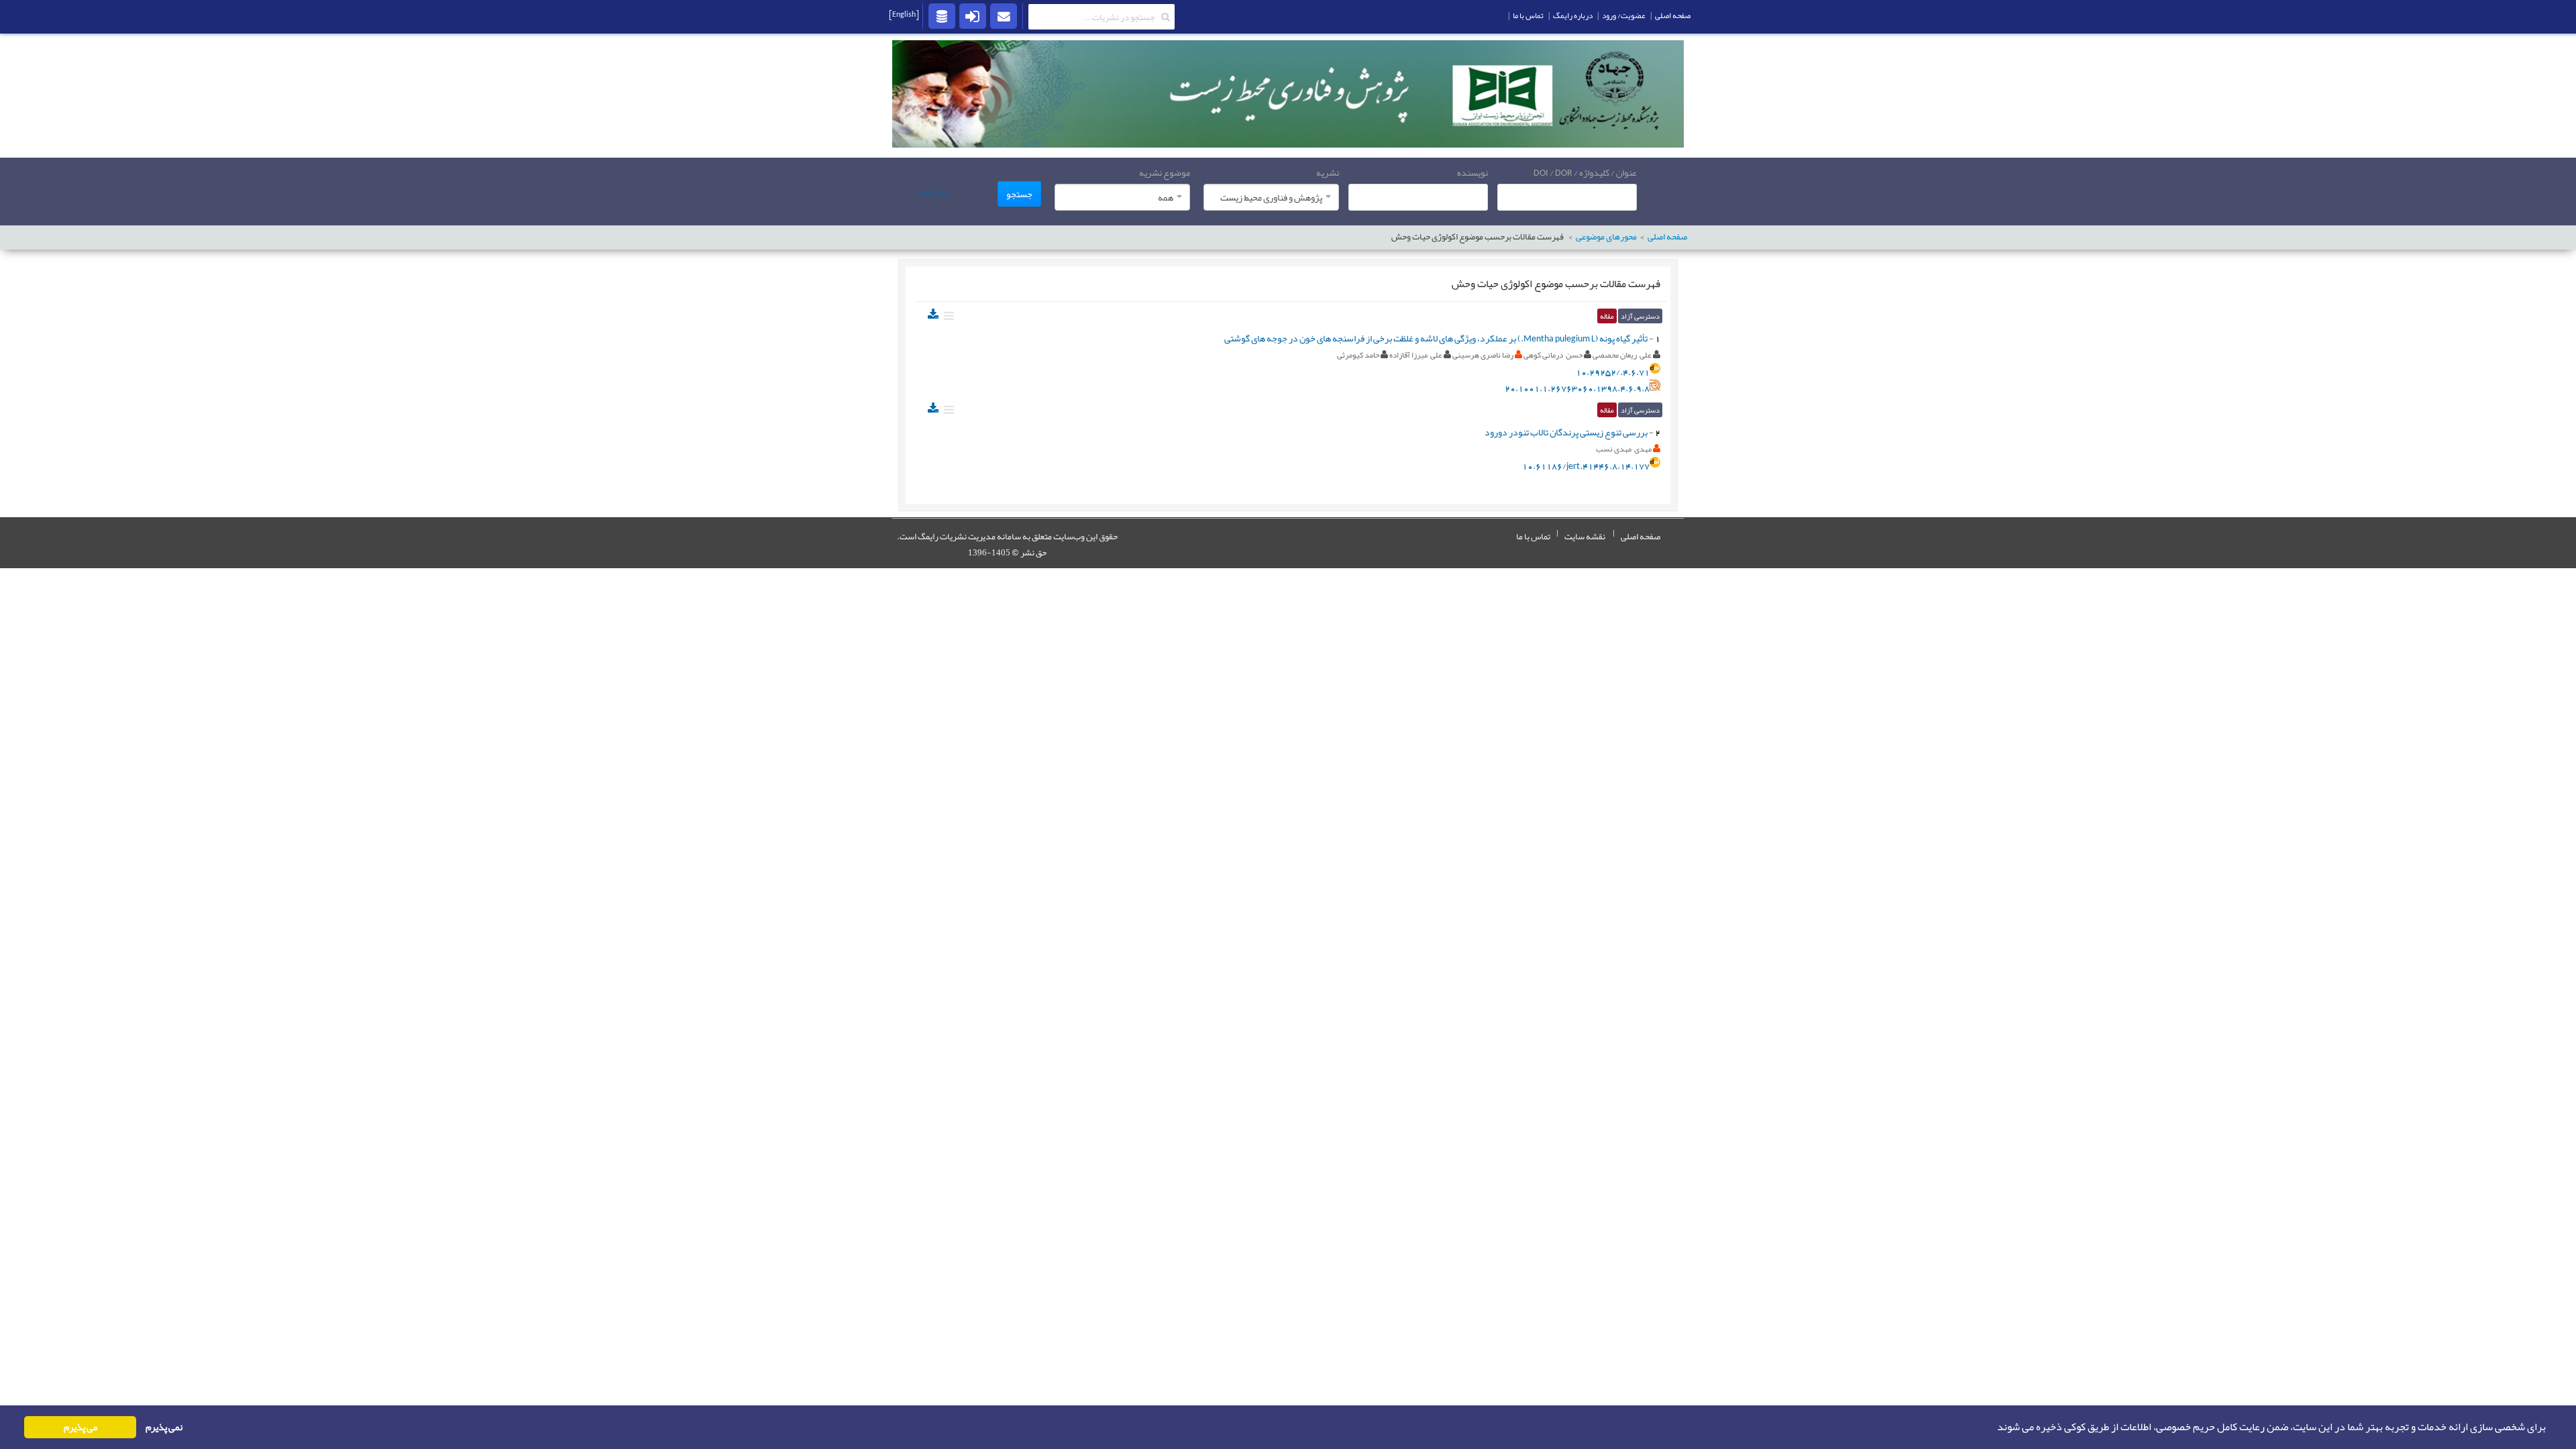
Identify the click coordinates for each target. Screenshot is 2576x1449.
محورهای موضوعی (1606, 237)
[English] (904, 14)
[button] (1993, 1428)
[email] (1004, 15)
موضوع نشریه (1165, 172)
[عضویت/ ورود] (973, 15)
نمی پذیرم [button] (164, 1427)
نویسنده (1472, 172)
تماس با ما (1533, 537)
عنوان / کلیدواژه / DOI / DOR (1585, 172)
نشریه (1328, 172)
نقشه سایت (1585, 537)
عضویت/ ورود (1624, 15)
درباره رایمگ (1573, 15)
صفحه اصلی (1641, 537)
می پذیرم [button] (80, 1427)
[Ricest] (942, 15)
